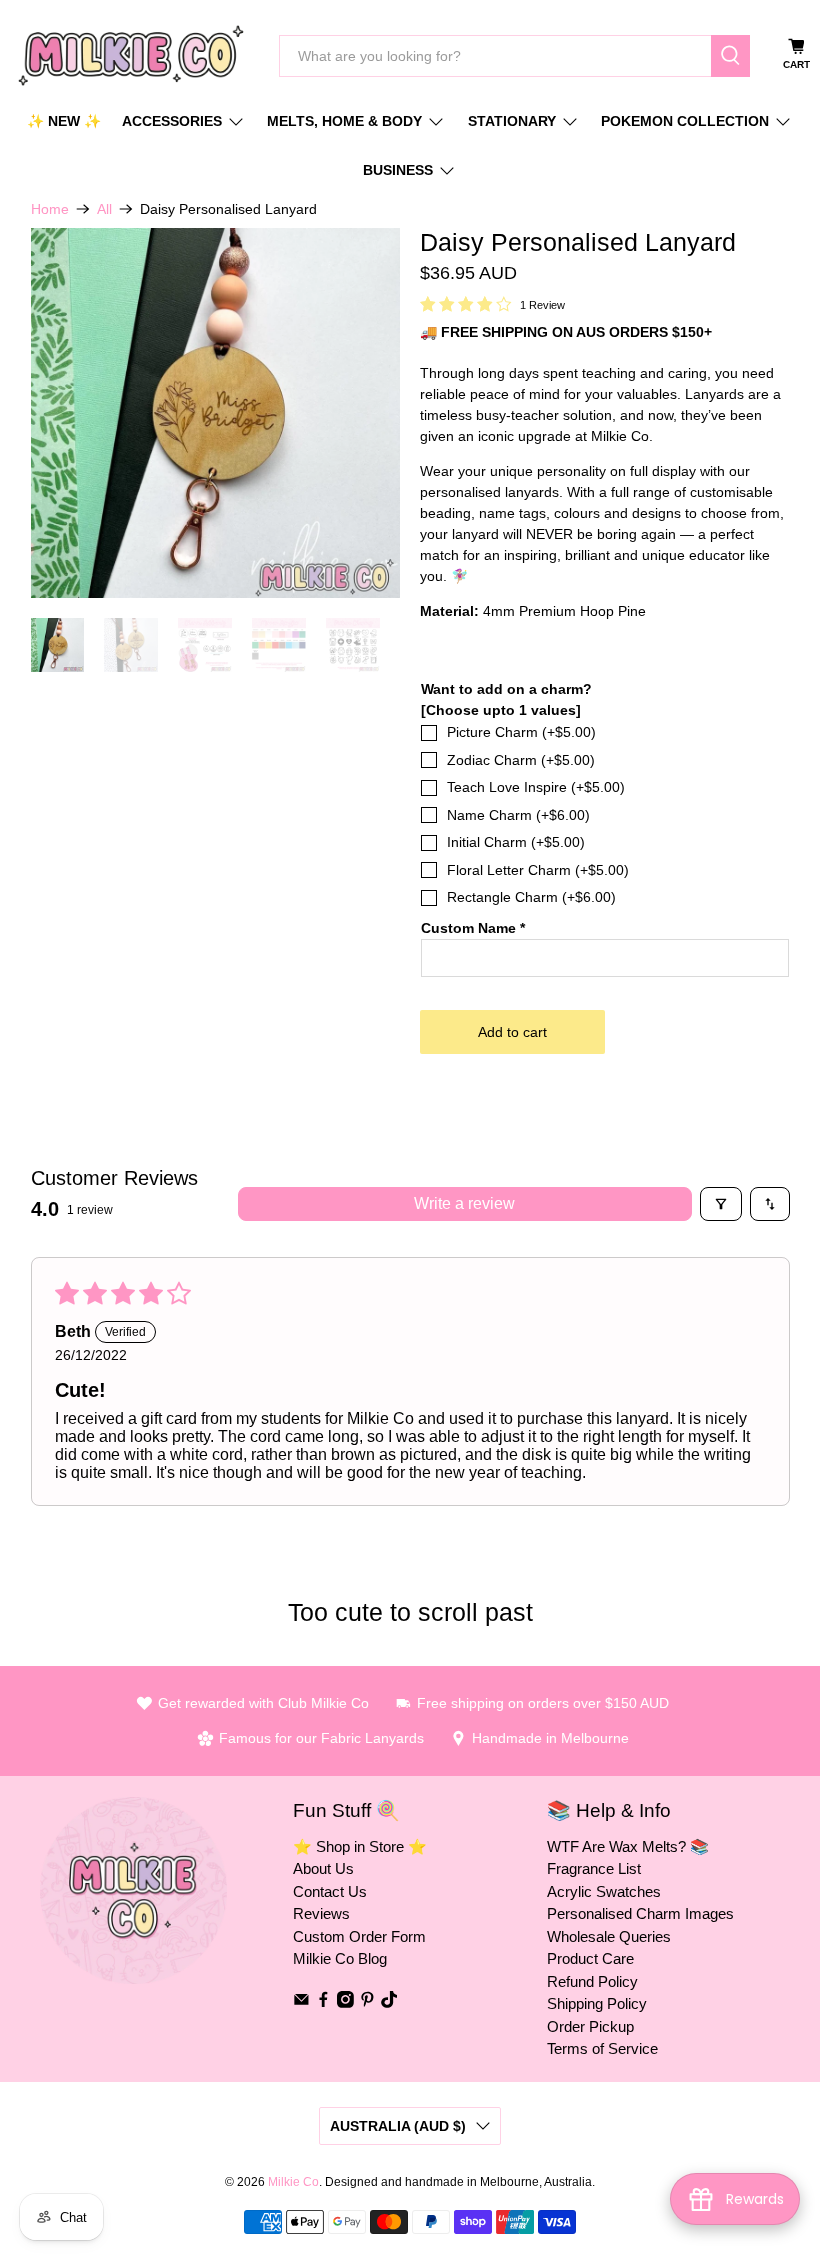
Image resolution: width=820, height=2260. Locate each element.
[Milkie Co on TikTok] (389, 2002)
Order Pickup (590, 2026)
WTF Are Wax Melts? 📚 (628, 1846)
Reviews (321, 1913)
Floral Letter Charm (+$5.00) (538, 870)
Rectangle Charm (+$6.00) (531, 897)
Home (50, 209)
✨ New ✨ (64, 121)
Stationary (512, 121)
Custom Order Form (359, 1936)
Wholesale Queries (609, 1936)
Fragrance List (594, 1868)
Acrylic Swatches (604, 1891)
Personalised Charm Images (640, 1913)
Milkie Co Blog (340, 1958)
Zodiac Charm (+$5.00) (521, 760)
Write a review (464, 1203)
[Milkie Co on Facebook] (323, 2002)
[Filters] (721, 1204)
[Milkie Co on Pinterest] (367, 2002)
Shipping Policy (597, 2003)
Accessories (172, 121)
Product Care (590, 1958)
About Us (323, 1868)
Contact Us (330, 1891)
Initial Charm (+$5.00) (516, 842)
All (104, 209)
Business (398, 170)
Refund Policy (592, 1981)
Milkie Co (293, 2181)
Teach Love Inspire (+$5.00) (536, 787)
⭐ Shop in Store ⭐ (360, 1846)
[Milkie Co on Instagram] (345, 2002)
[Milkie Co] (131, 55)
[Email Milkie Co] (301, 2002)
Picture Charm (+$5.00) (521, 732)
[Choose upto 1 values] (501, 710)
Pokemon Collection (685, 121)
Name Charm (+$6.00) (518, 815)
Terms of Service (602, 2048)
